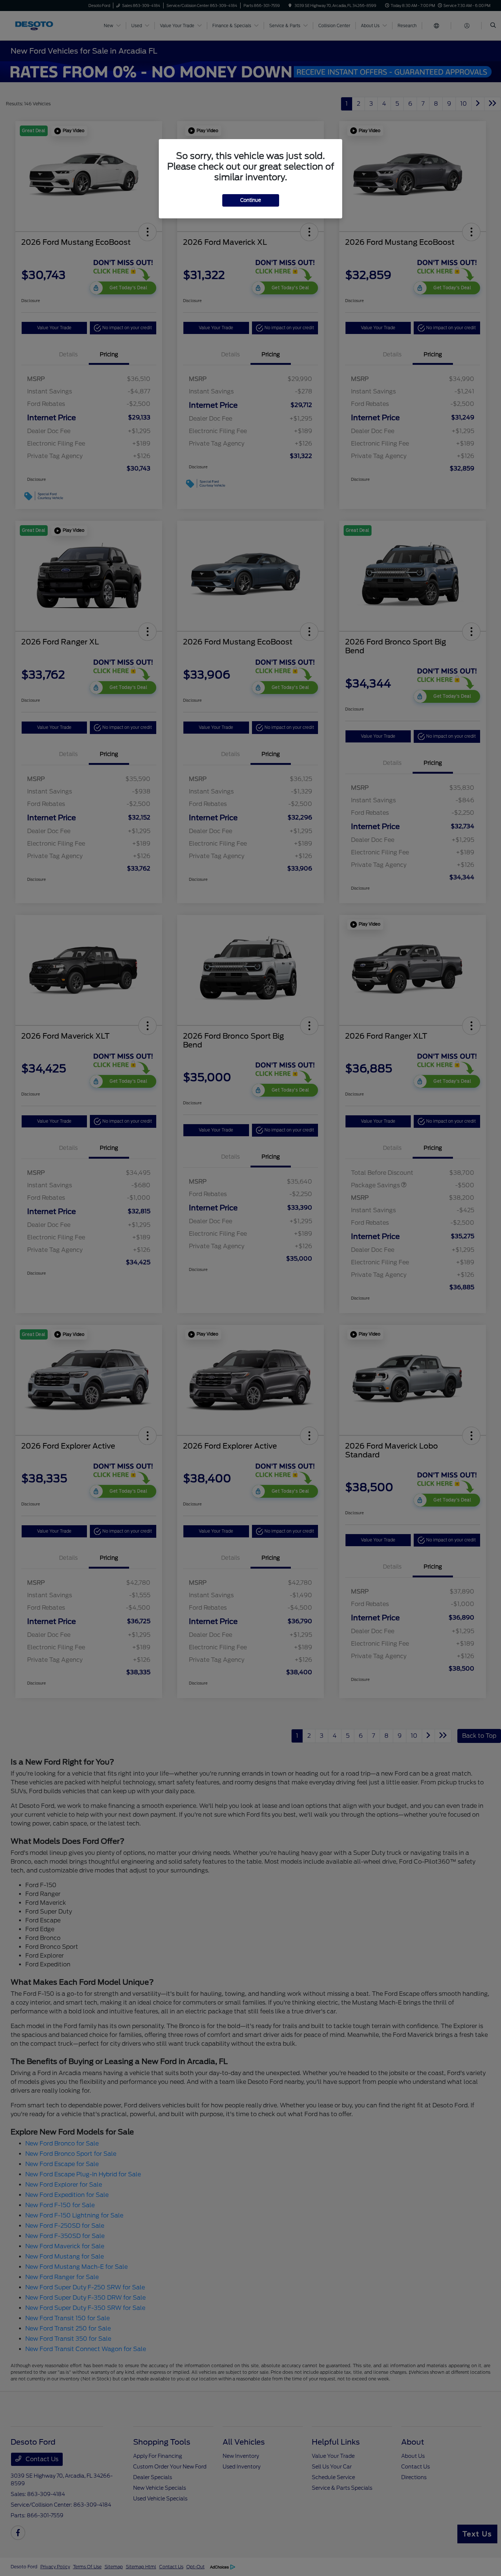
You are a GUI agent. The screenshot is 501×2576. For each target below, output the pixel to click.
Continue (251, 200)
